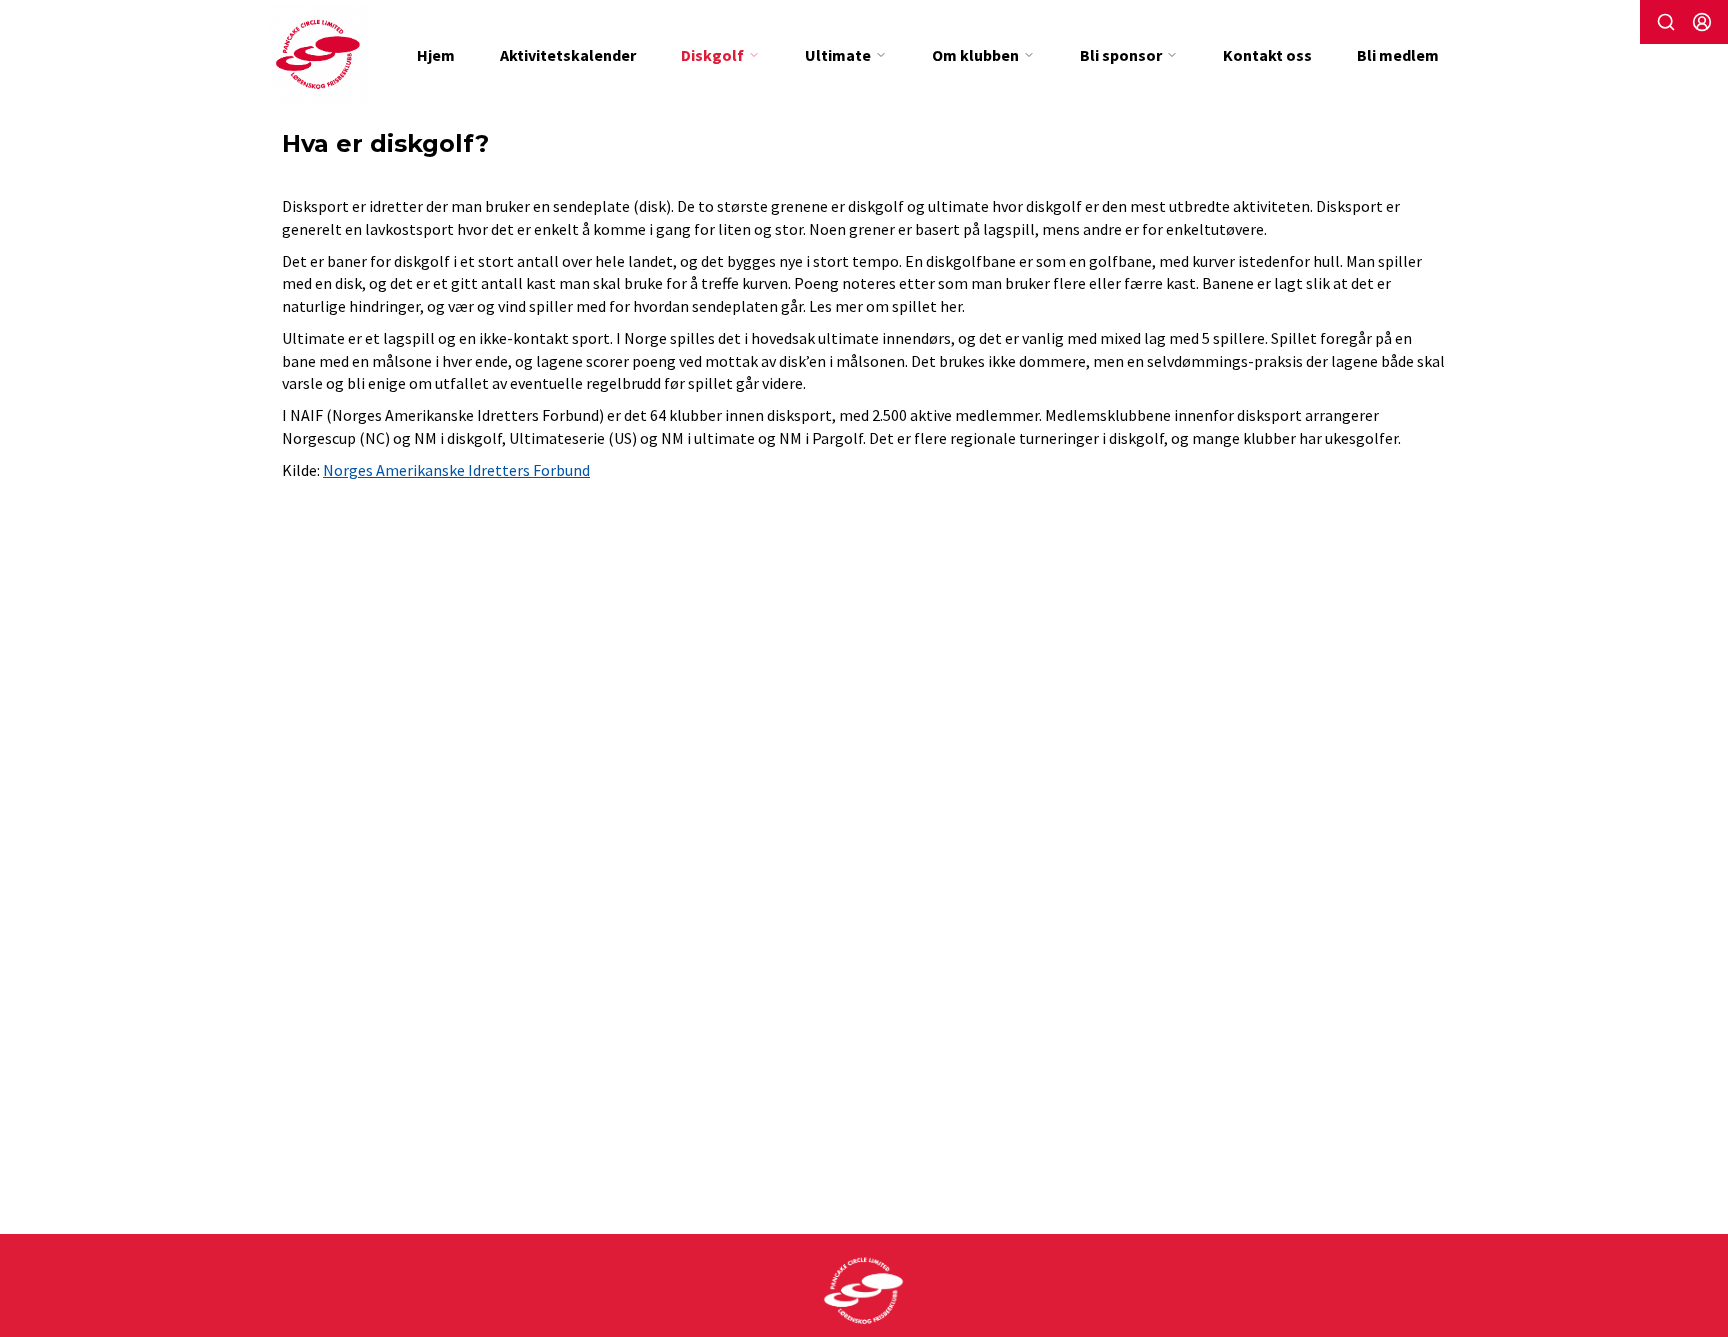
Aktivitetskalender (568, 55)
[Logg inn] (1702, 22)
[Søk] (1666, 22)
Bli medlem (1398, 55)
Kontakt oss (1267, 55)
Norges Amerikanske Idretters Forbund (456, 470)
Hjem (436, 55)
